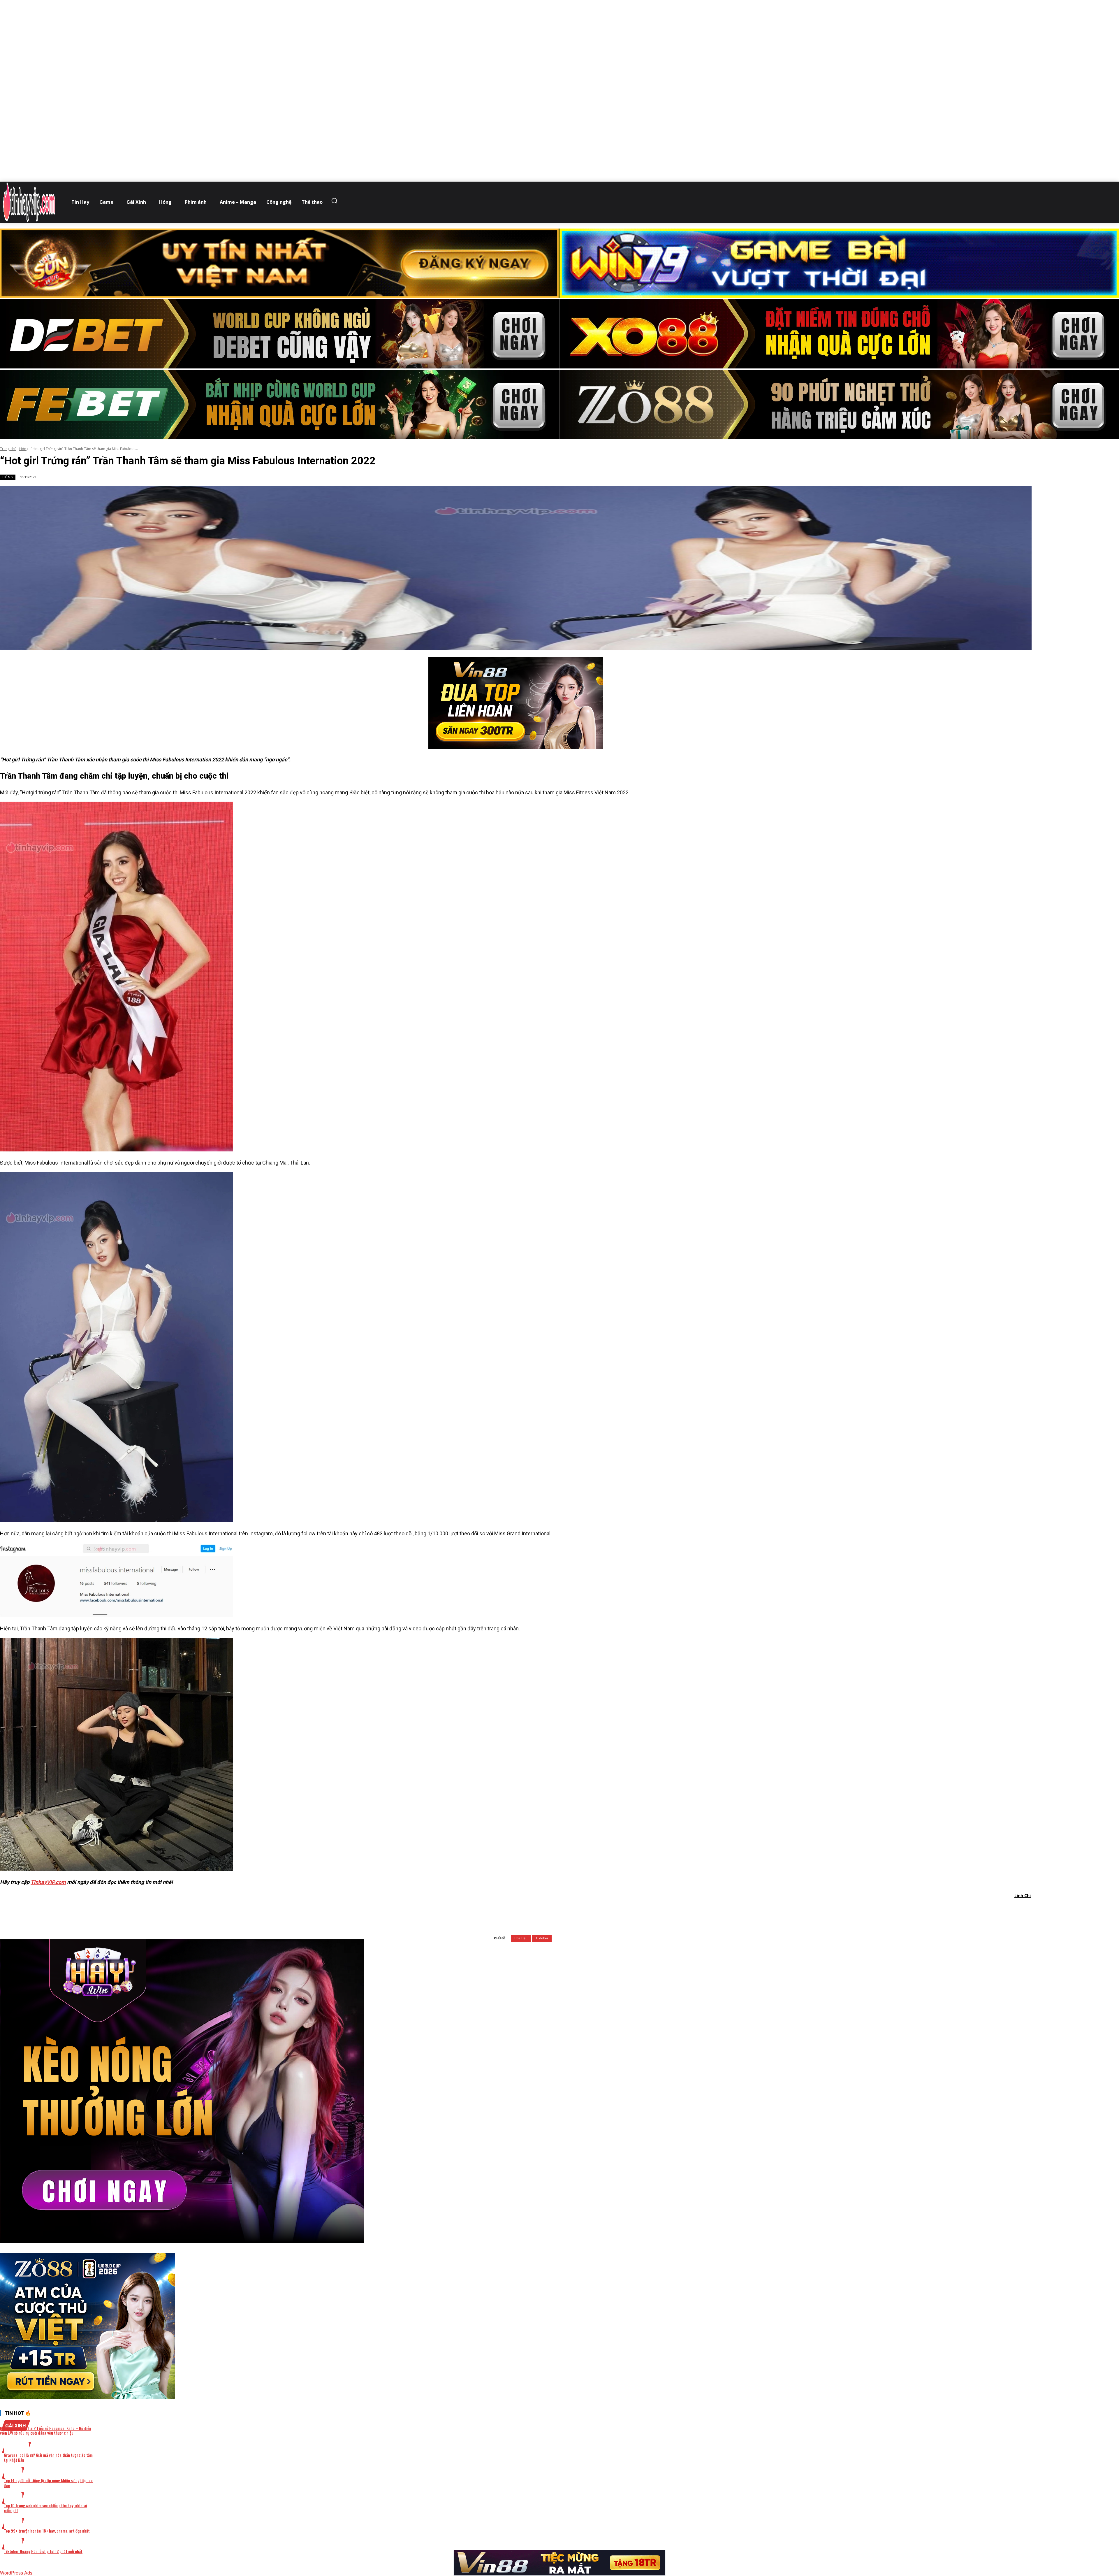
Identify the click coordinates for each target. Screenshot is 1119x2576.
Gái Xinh (16, 2425)
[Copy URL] (569, 1911)
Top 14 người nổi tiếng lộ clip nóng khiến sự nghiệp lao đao (48, 2483)
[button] (336, 201)
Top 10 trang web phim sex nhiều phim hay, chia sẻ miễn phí (45, 2508)
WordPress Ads (16, 2573)
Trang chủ (8, 449)
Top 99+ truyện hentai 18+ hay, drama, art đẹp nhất (47, 2531)
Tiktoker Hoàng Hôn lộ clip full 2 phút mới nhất (43, 2551)
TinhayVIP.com (48, 1882)
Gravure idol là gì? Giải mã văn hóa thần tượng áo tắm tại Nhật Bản (48, 2457)
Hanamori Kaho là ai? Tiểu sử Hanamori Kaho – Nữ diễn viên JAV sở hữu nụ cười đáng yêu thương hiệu (46, 2431)
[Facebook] (485, 1911)
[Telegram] (548, 1911)
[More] (590, 1911)
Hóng (24, 449)
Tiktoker (542, 1938)
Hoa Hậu (521, 1938)
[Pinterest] (527, 1911)
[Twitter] (506, 1911)
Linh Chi (1023, 1895)
